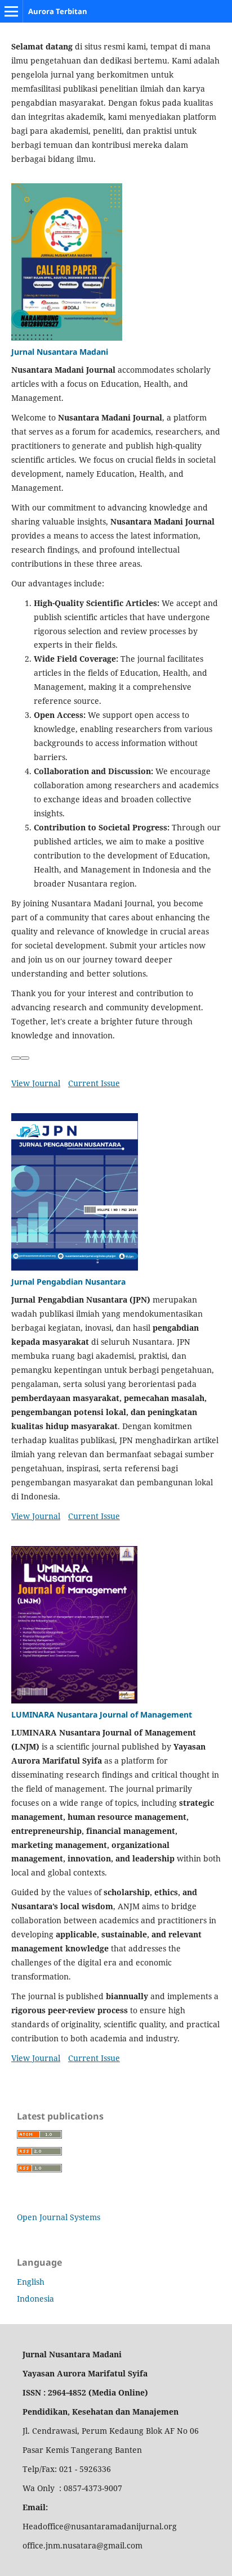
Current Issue (94, 1083)
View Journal (36, 1083)
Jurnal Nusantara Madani (60, 352)
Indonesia (35, 2299)
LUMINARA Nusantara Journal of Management (102, 1714)
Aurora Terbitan (58, 11)
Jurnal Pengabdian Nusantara (68, 1282)
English (31, 2282)
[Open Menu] (11, 11)
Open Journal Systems (59, 2217)
